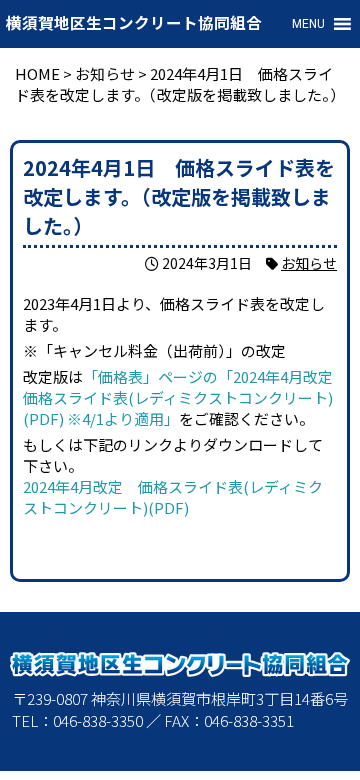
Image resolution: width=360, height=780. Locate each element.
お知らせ (309, 263)
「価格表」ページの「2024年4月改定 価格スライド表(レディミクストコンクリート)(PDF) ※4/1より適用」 (185, 397)
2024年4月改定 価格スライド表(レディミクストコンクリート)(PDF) (173, 497)
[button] (308, 24)
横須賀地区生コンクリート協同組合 (134, 24)
